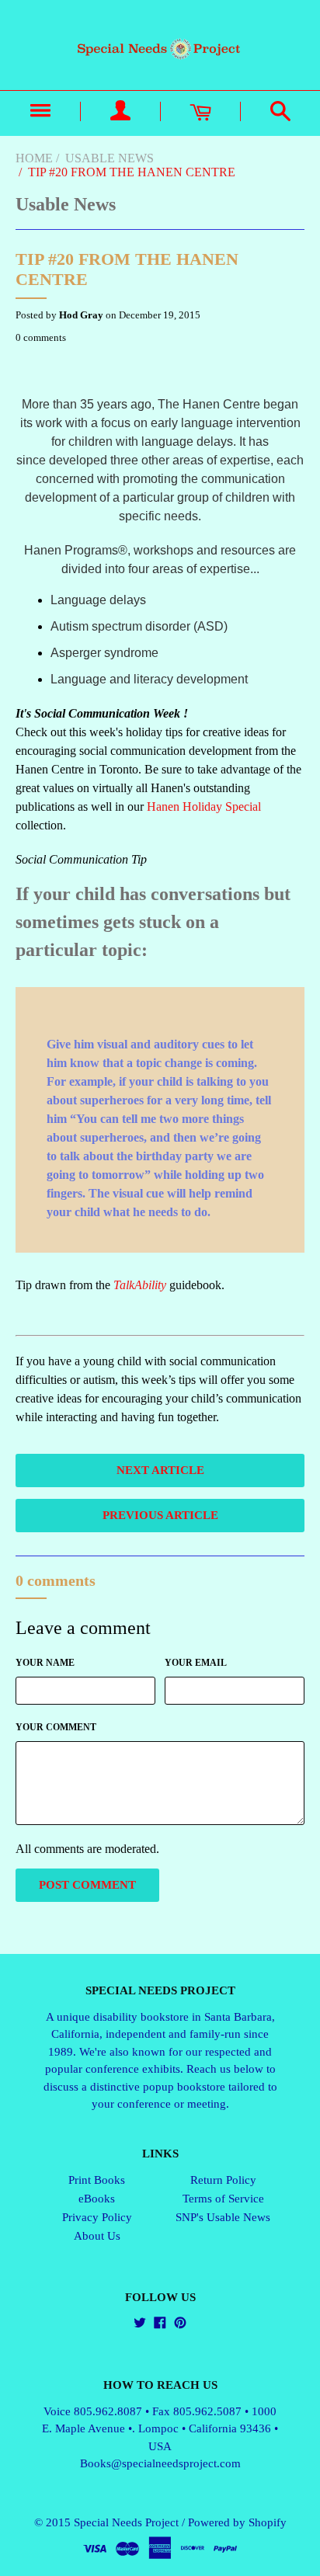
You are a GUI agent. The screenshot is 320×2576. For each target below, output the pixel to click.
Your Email (196, 1663)
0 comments (41, 337)
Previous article (160, 1515)
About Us (97, 2236)
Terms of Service (223, 2199)
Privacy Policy (97, 2217)
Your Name (45, 1663)
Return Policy (223, 2180)
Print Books (97, 2180)
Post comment (87, 1885)
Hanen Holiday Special (204, 807)
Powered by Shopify (237, 2522)
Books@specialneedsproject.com (160, 2463)
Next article (160, 1470)
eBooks (97, 2199)
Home (34, 158)
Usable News (110, 158)
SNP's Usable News (223, 2217)
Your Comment (56, 1727)
